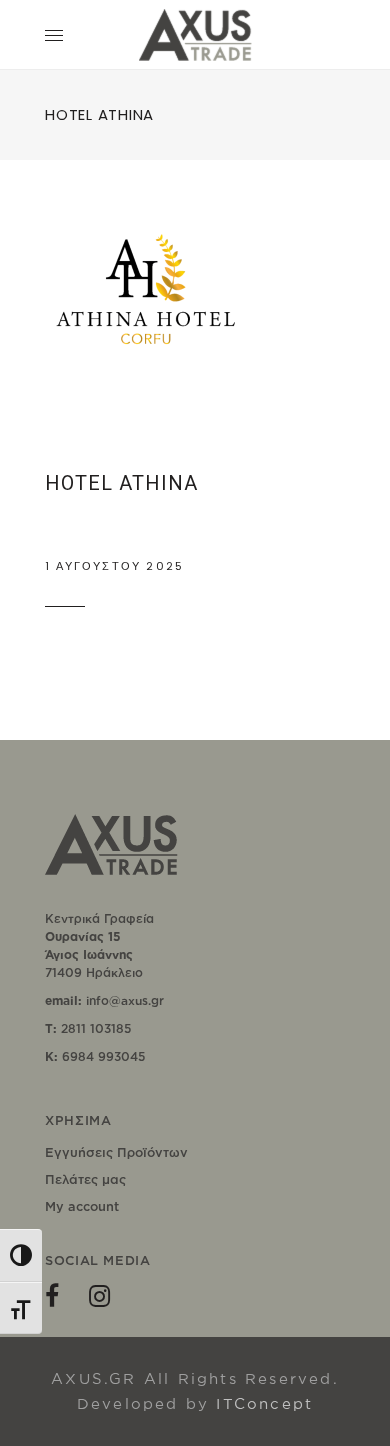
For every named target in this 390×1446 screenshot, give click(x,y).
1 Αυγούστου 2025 (114, 566)
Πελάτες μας (85, 1179)
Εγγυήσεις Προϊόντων (116, 1152)
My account (82, 1206)
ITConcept (264, 1403)
